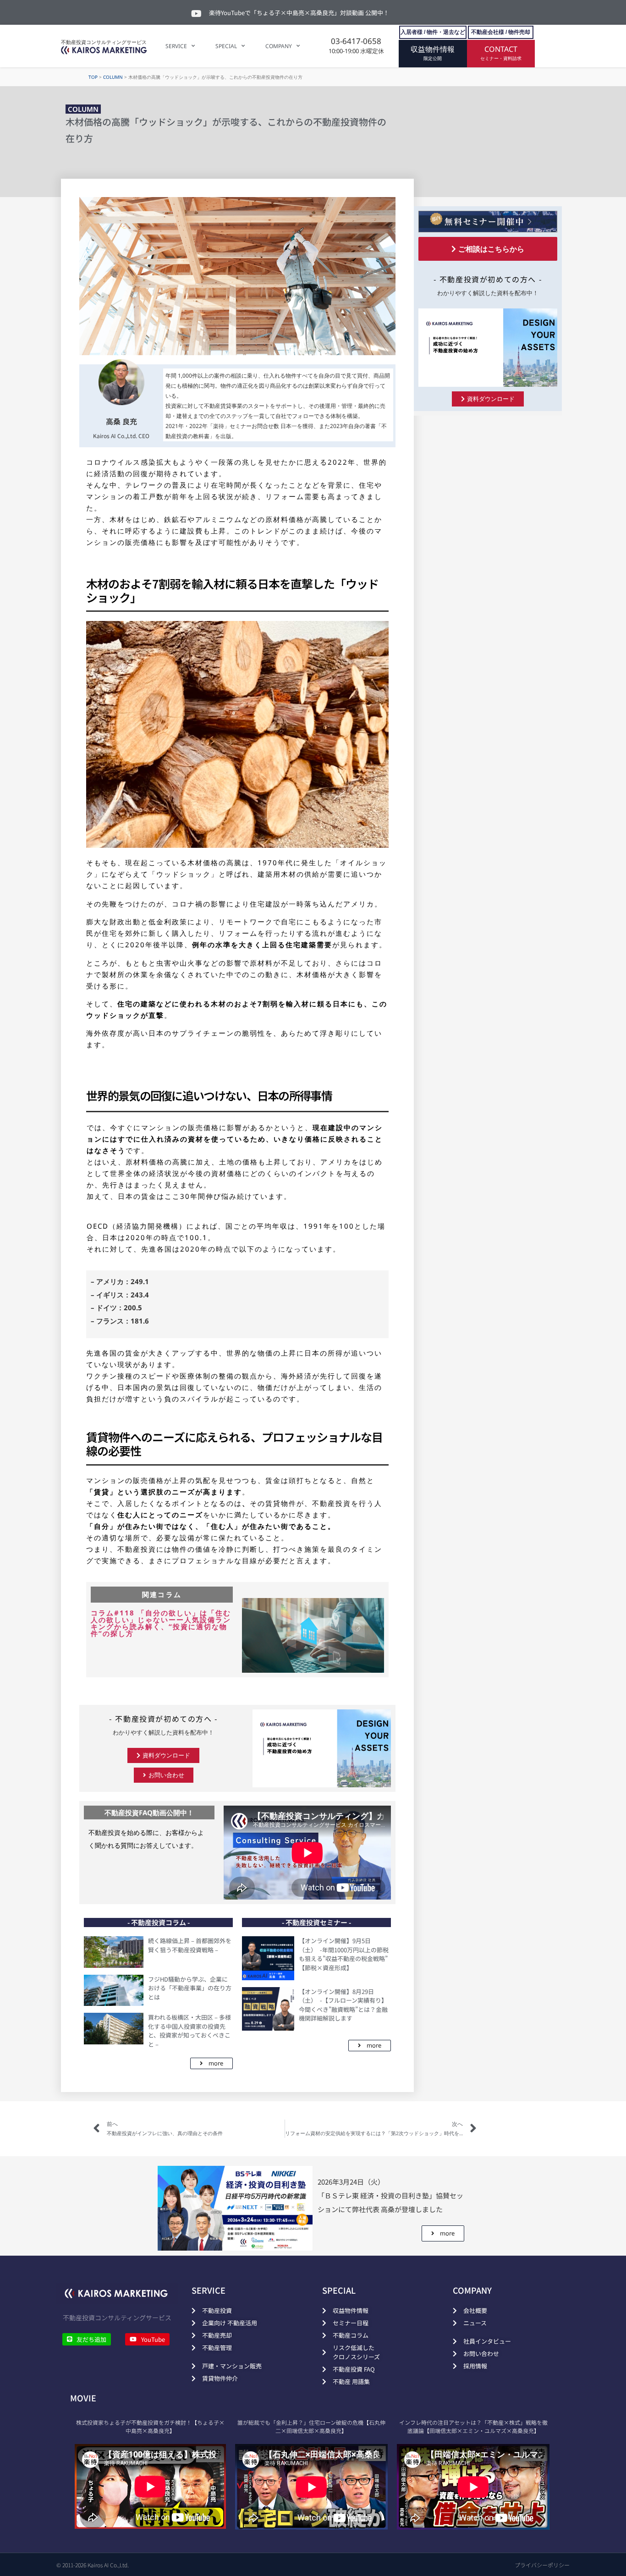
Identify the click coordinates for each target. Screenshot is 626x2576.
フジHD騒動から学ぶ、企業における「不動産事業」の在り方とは (190, 1988)
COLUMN (113, 77)
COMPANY (279, 46)
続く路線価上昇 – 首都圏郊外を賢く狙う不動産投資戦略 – (190, 1945)
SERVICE (176, 46)
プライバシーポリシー (542, 2565)
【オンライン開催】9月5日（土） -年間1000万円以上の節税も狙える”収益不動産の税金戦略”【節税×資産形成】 (344, 1954)
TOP (93, 77)
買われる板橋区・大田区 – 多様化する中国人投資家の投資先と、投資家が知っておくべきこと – (189, 2031)
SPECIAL (226, 46)
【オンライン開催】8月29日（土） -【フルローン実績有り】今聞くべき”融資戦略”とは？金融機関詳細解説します (343, 2005)
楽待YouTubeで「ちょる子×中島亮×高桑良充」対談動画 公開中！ (299, 13)
